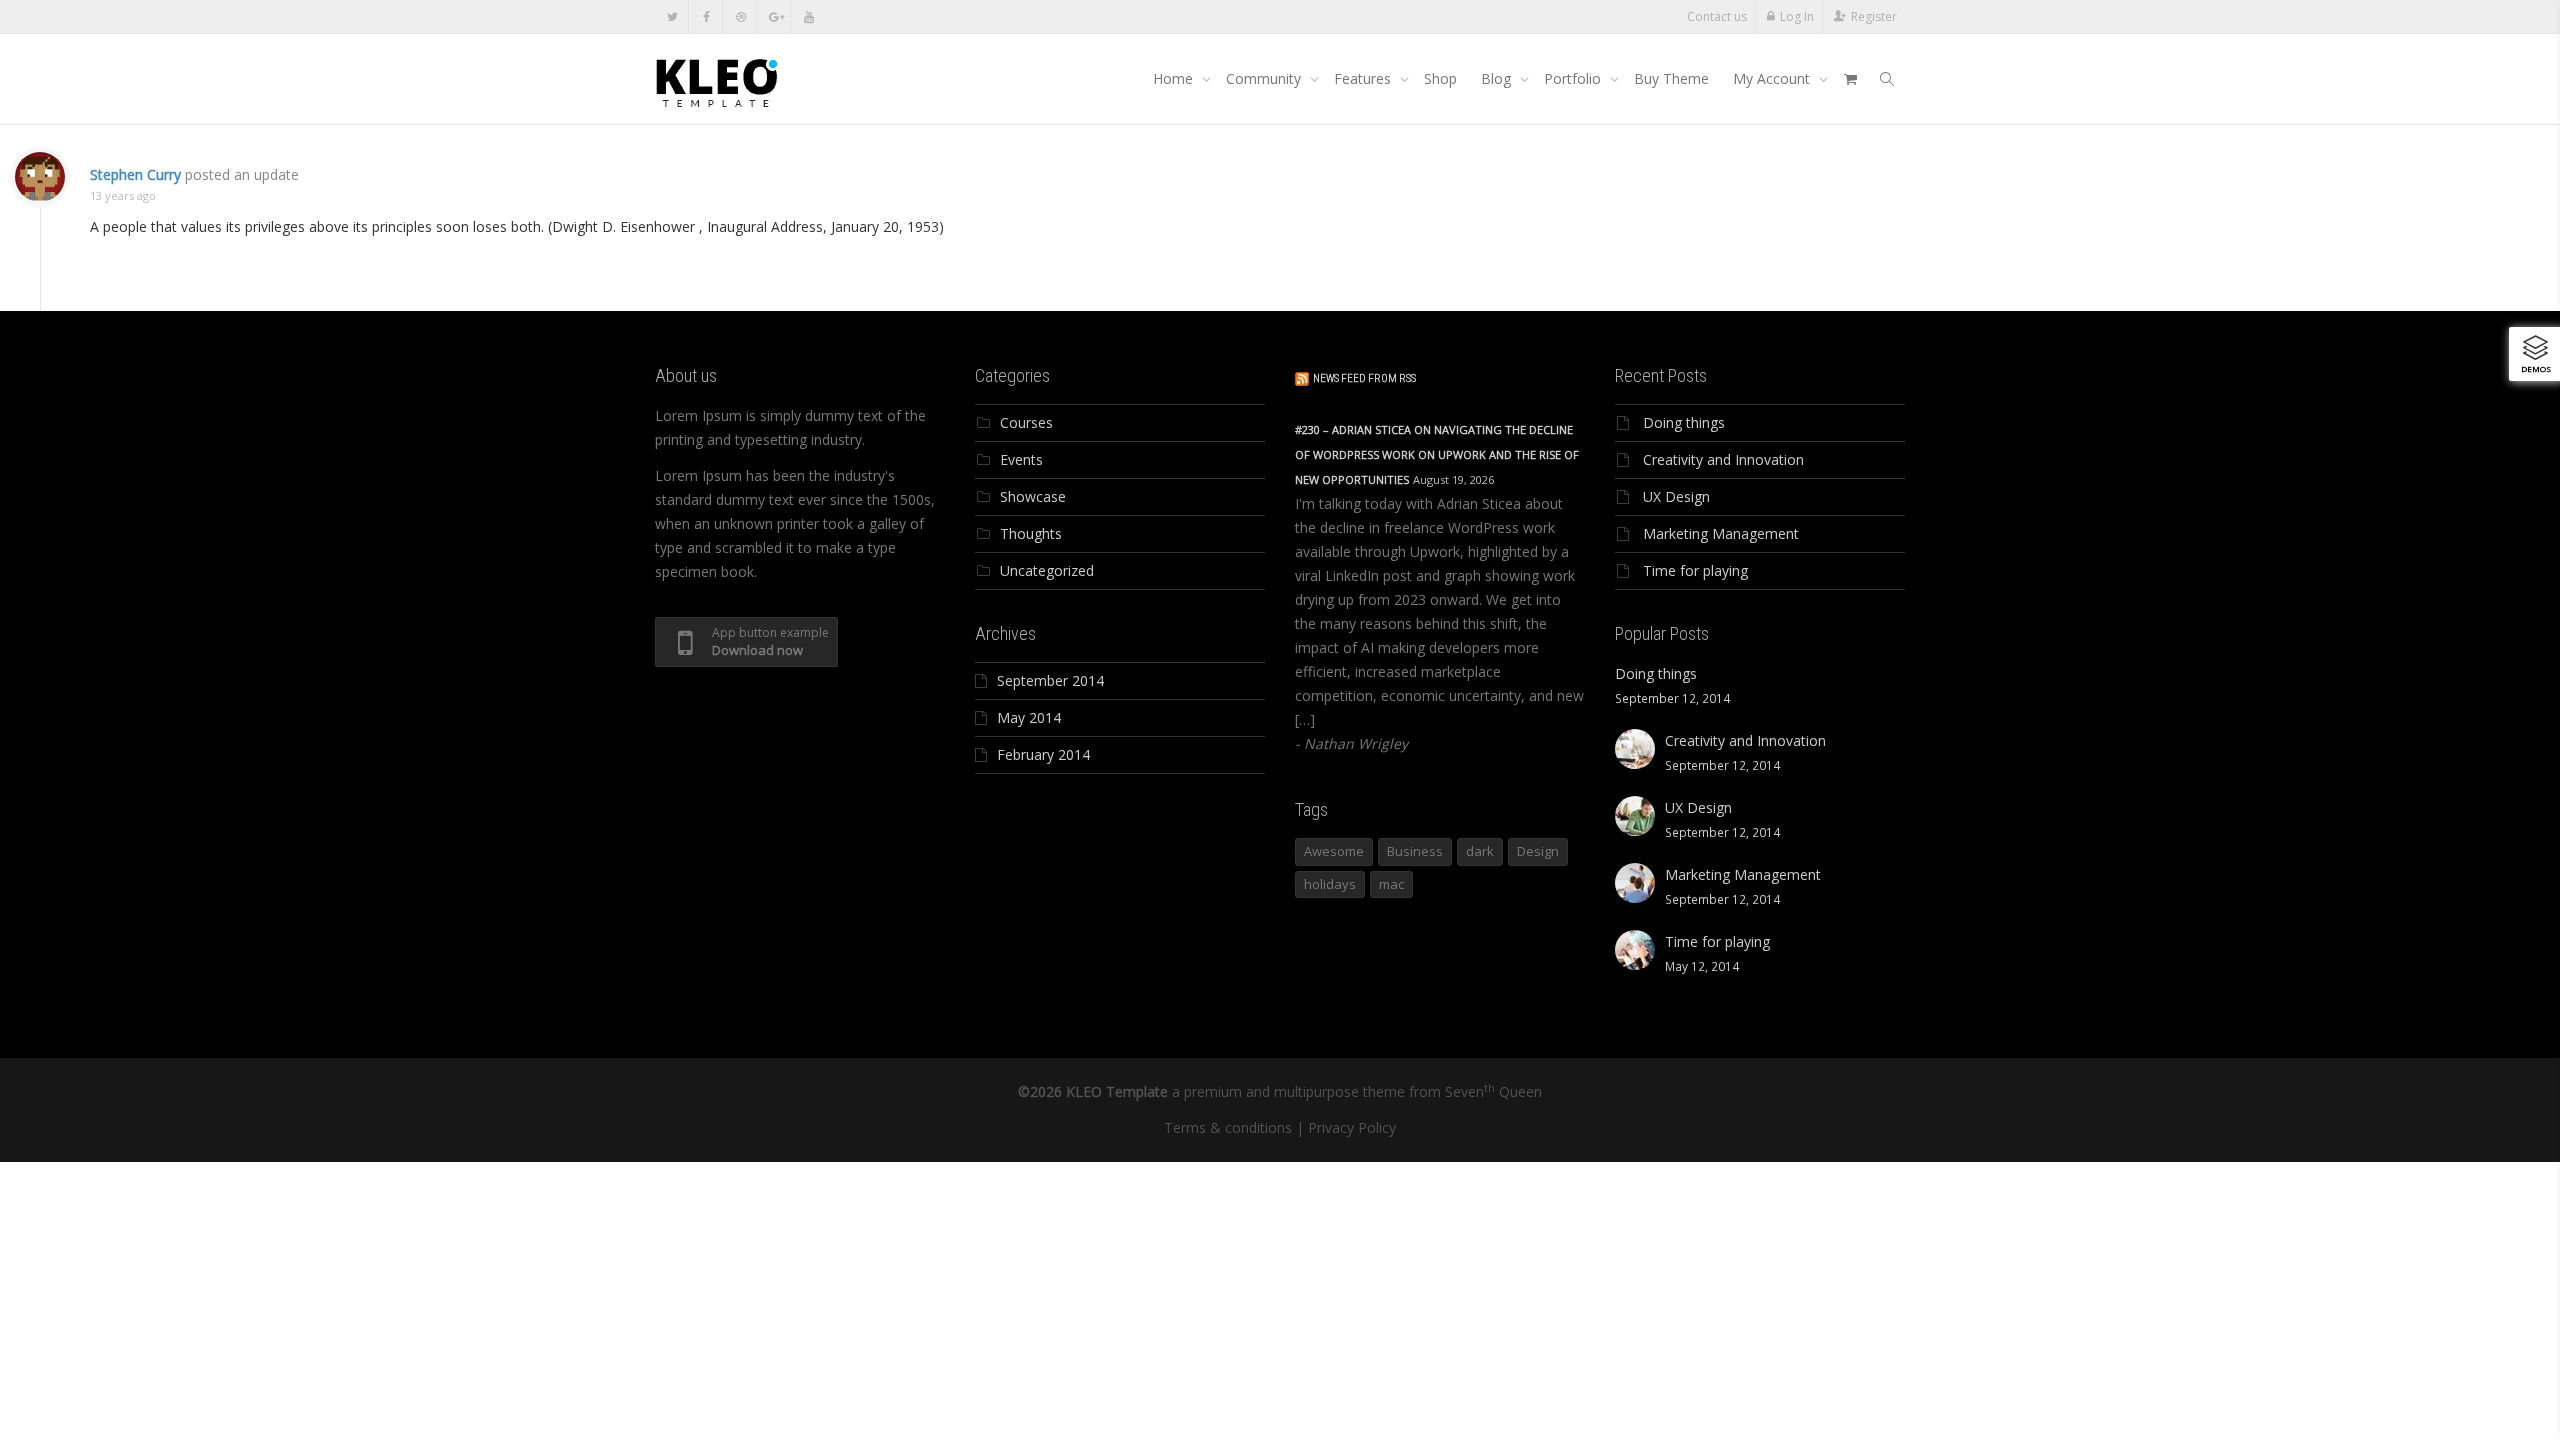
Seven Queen (1493, 1091)
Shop (1440, 78)
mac (1391, 884)
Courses (1026, 422)
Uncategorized (1047, 570)
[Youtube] (808, 16)
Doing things (1684, 422)
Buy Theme (1671, 78)
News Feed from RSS (1364, 378)
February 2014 (1043, 754)
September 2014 (1050, 680)
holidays (1330, 884)
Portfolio (1574, 78)
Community (1265, 78)
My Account (1773, 78)
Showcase (1033, 496)
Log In (1797, 16)
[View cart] (1850, 79)
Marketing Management (1721, 533)
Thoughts (1031, 533)
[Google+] (774, 16)
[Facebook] (706, 16)
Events (1021, 459)
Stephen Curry (135, 174)
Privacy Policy (1352, 1127)
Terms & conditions (1228, 1127)
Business (1415, 851)
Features (1364, 78)
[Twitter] (672, 16)
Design (1538, 851)
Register (1874, 16)
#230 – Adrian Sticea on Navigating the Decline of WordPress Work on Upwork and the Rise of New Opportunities (1437, 454)
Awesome (1334, 851)
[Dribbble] (740, 16)
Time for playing (1695, 570)
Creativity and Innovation (1723, 459)
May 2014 (1029, 717)
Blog (1498, 78)
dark (1480, 851)
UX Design (1676, 496)
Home (1175, 78)
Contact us (1717, 16)
